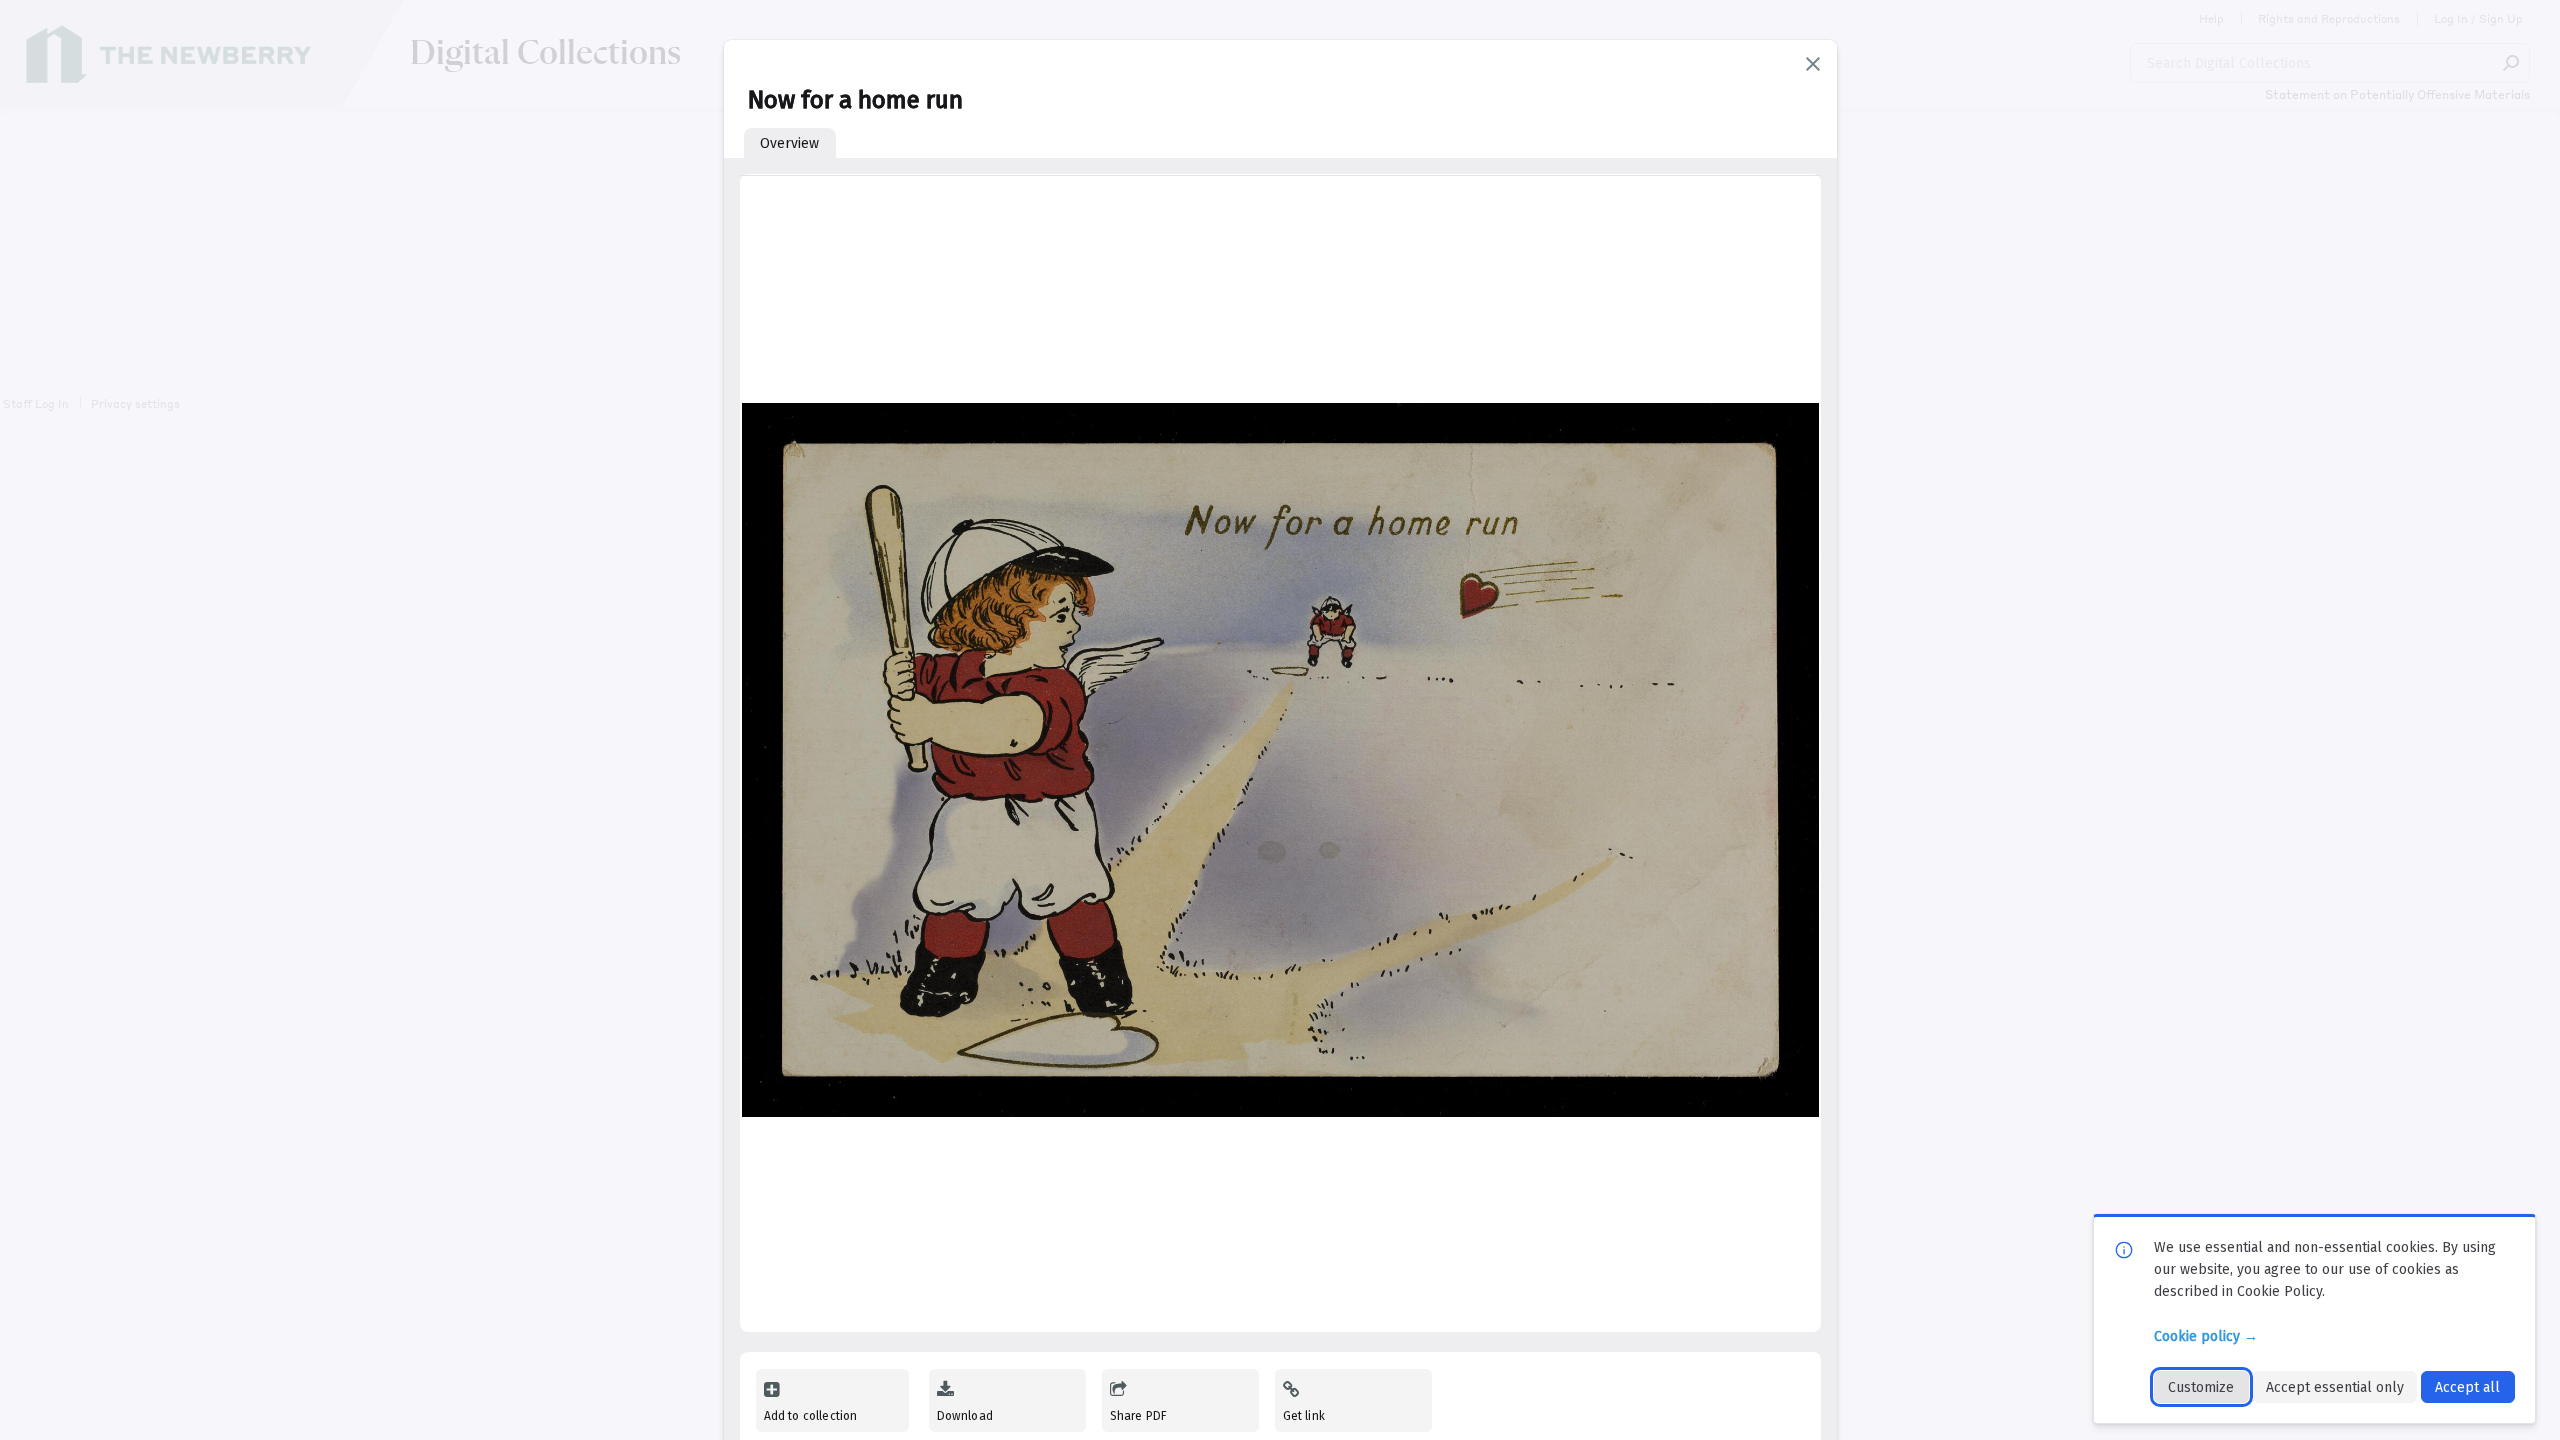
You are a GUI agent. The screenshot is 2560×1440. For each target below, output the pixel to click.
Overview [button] (789, 143)
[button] (1813, 64)
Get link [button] (1304, 1416)
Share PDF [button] (1139, 1416)
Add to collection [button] (811, 1416)
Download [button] (965, 1416)
